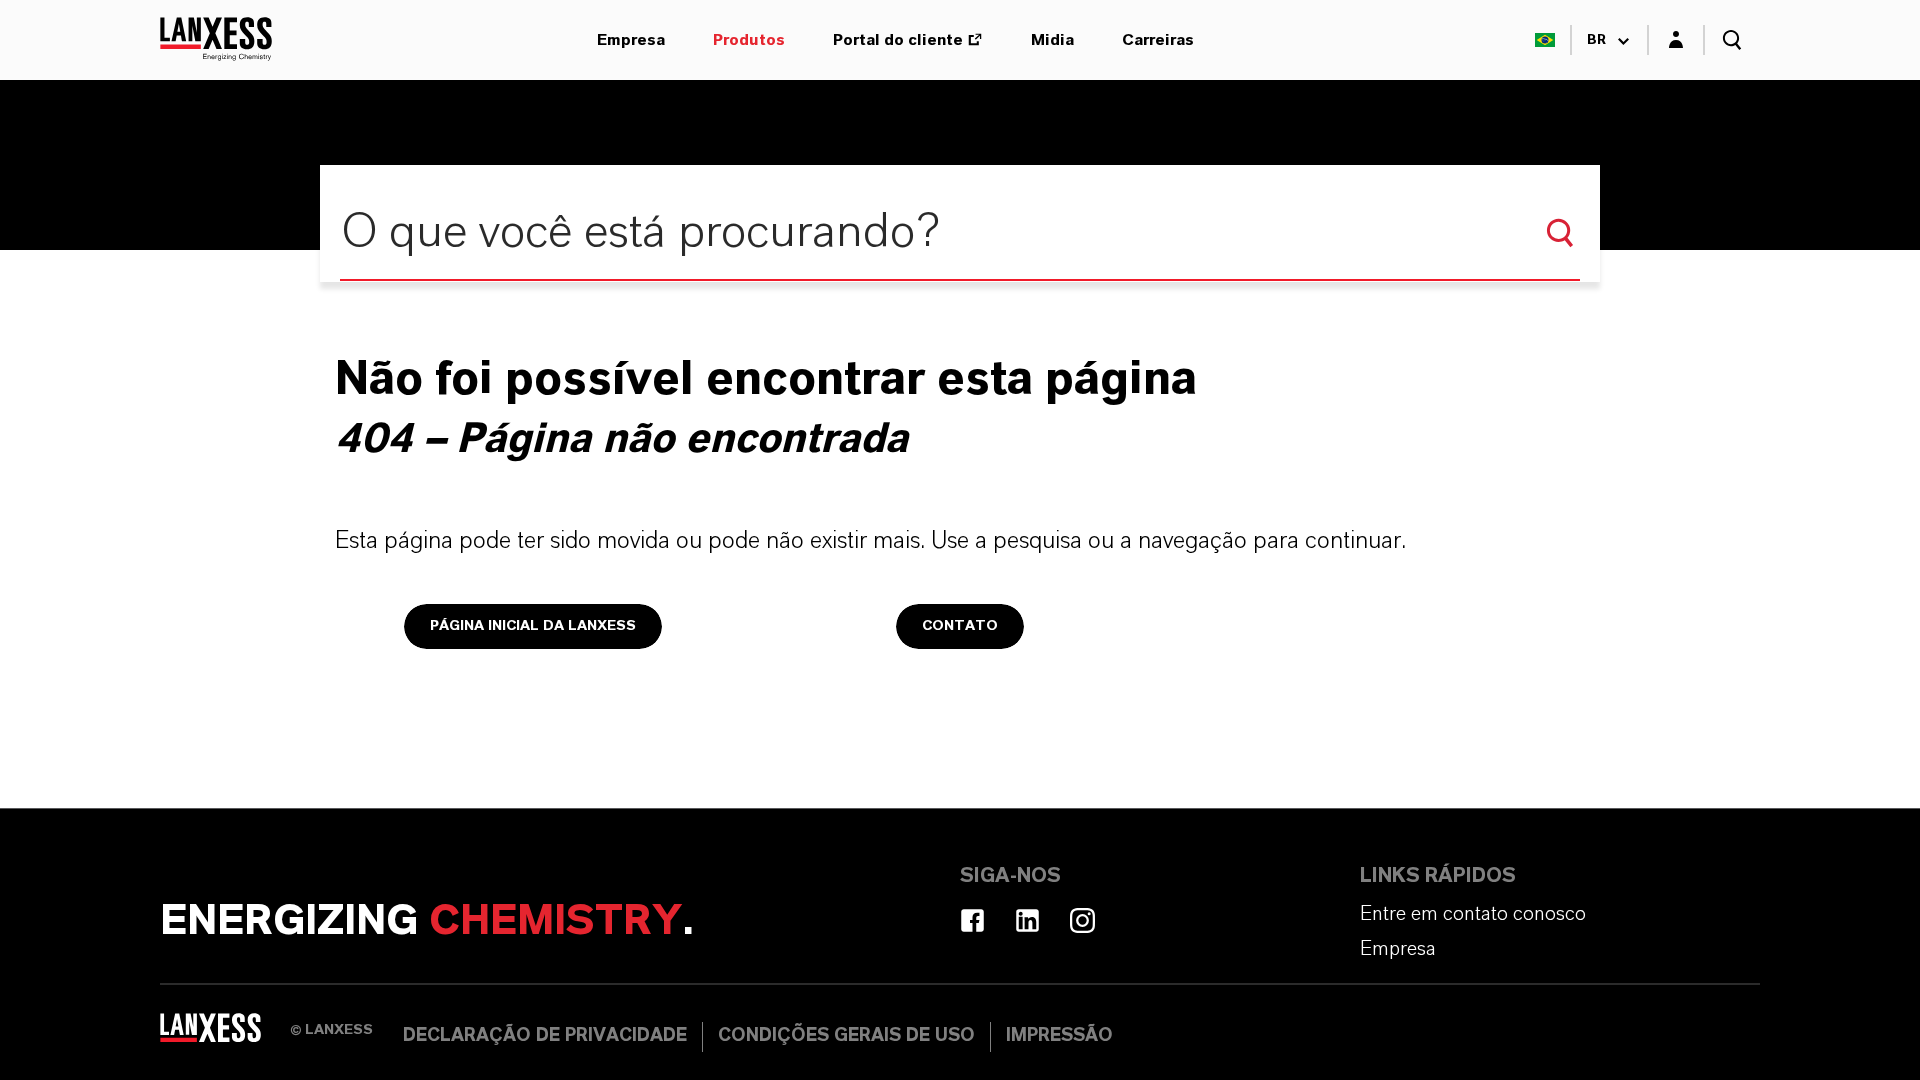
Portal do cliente (898, 40)
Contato (960, 626)
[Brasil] (1545, 40)
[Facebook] (972, 920)
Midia (1052, 40)
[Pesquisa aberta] (1732, 40)
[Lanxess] (225, 1035)
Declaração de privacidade (545, 1036)
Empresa (631, 40)
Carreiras (1158, 40)
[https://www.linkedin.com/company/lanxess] (1027, 920)
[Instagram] (1082, 920)
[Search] (1560, 233)
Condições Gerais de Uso (846, 1036)
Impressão (1059, 1036)
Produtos (749, 40)
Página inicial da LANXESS (533, 626)
